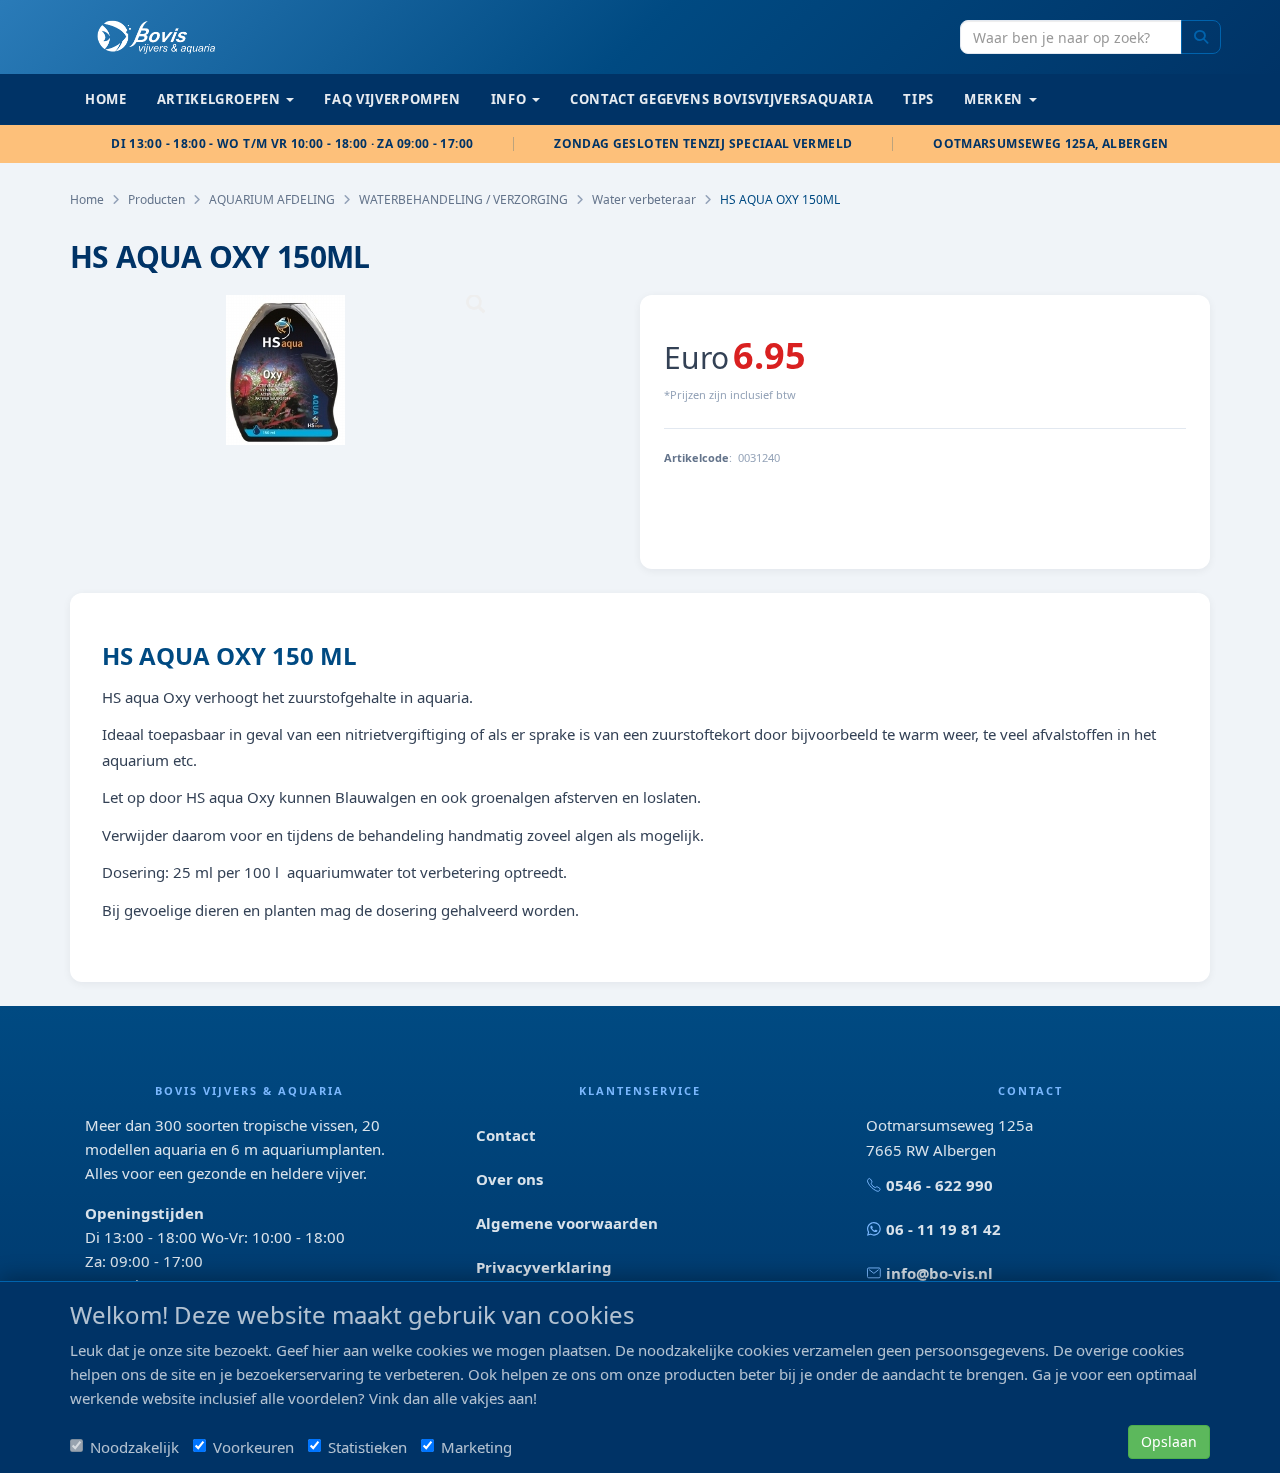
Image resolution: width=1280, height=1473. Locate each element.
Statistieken (367, 1447)
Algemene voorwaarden (567, 1223)
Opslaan (1169, 1441)
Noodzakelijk (134, 1447)
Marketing (476, 1447)
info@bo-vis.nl (939, 1273)
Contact (506, 1135)
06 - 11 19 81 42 (943, 1229)
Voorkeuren (253, 1447)
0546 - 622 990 (939, 1185)
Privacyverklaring (544, 1267)
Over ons (509, 1179)
